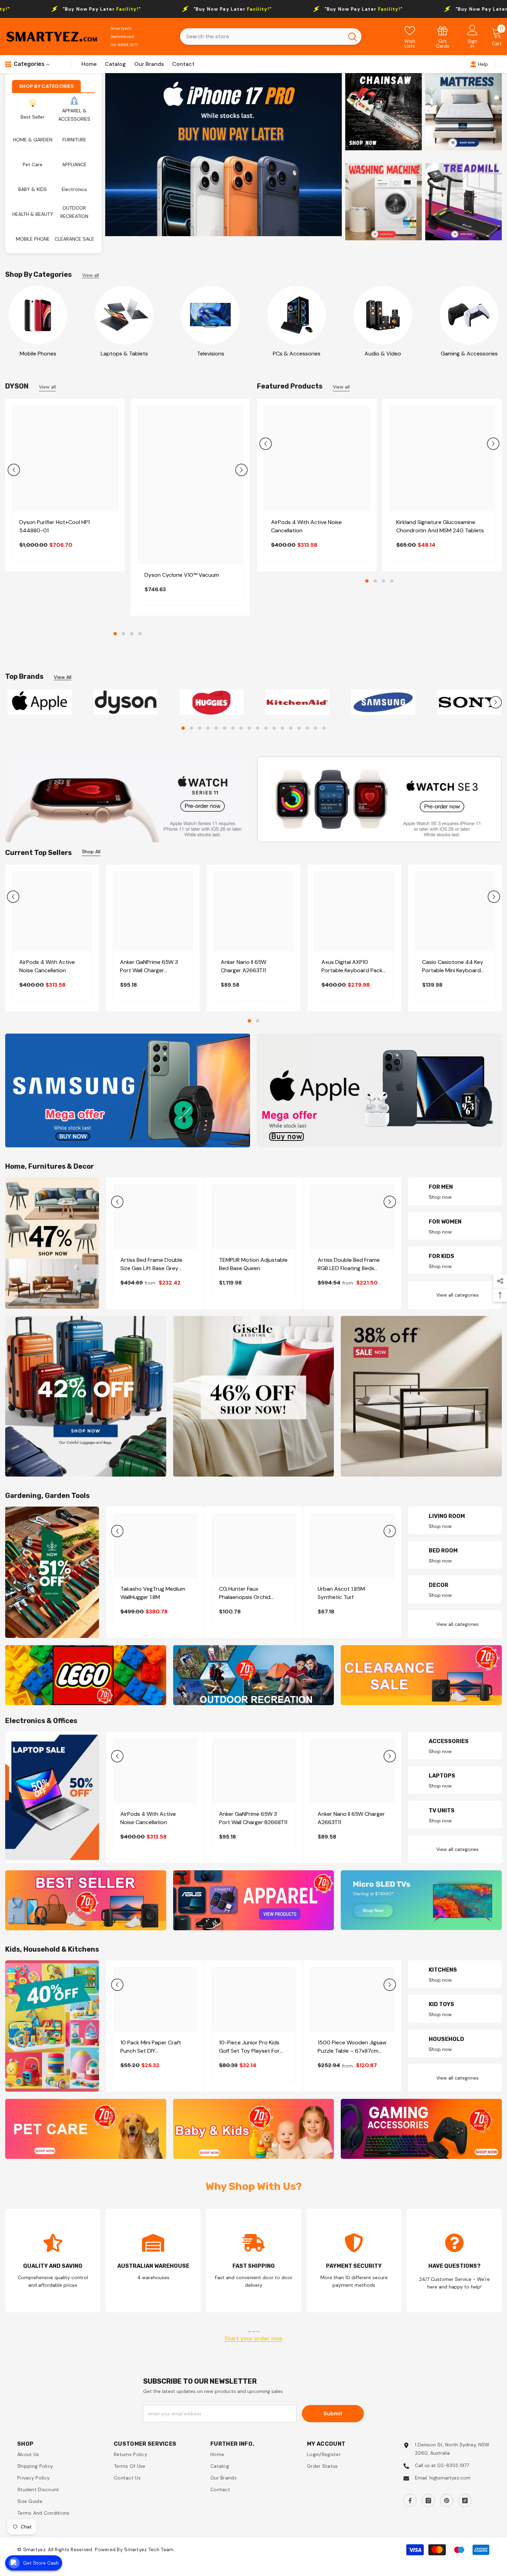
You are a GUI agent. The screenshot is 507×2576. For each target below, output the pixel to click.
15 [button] (299, 732)
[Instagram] (428, 2504)
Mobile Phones (38, 354)
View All (63, 677)
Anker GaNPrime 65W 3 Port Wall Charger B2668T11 (149, 970)
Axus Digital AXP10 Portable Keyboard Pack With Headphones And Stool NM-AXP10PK (352, 970)
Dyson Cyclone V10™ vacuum (182, 575)
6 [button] (225, 732)
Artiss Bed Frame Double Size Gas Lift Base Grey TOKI (151, 1268)
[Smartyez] (38, 315)
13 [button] (282, 732)
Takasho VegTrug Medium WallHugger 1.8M (153, 1597)
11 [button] (266, 732)
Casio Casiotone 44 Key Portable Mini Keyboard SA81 (453, 970)
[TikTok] (465, 2504)
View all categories (458, 1299)
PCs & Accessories (297, 354)
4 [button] (140, 634)
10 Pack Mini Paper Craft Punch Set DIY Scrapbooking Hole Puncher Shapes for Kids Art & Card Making (155, 2051)
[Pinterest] (447, 2504)
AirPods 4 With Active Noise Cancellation (306, 526)
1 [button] (115, 634)
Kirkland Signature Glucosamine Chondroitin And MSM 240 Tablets (440, 526)
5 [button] (216, 732)
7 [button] (233, 732)
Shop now (440, 1201)
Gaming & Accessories (469, 354)
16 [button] (307, 732)
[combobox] (262, 37)
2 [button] (123, 634)
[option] (223, 155)
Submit (333, 2417)
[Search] (271, 37)
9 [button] (249, 732)
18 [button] (324, 732)
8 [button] (241, 732)
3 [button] (132, 634)
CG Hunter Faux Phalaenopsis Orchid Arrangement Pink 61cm (248, 1597)
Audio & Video (383, 354)
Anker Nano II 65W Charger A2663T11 (243, 970)
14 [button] (291, 732)
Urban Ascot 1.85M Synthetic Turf (341, 1597)
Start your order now (254, 2342)
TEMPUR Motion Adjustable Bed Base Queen (253, 1267)
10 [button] (258, 732)
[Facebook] (410, 2504)
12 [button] (274, 732)
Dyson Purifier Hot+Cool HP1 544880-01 (54, 526)
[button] (14, 470)
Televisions (211, 354)
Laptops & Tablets (124, 354)
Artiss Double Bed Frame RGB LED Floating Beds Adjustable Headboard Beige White (349, 1268)
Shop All (91, 855)
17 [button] (316, 732)
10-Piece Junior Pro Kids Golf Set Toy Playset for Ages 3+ (249, 2051)
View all (91, 275)
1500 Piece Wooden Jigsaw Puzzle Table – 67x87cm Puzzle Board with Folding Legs (352, 2051)
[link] (443, 37)
